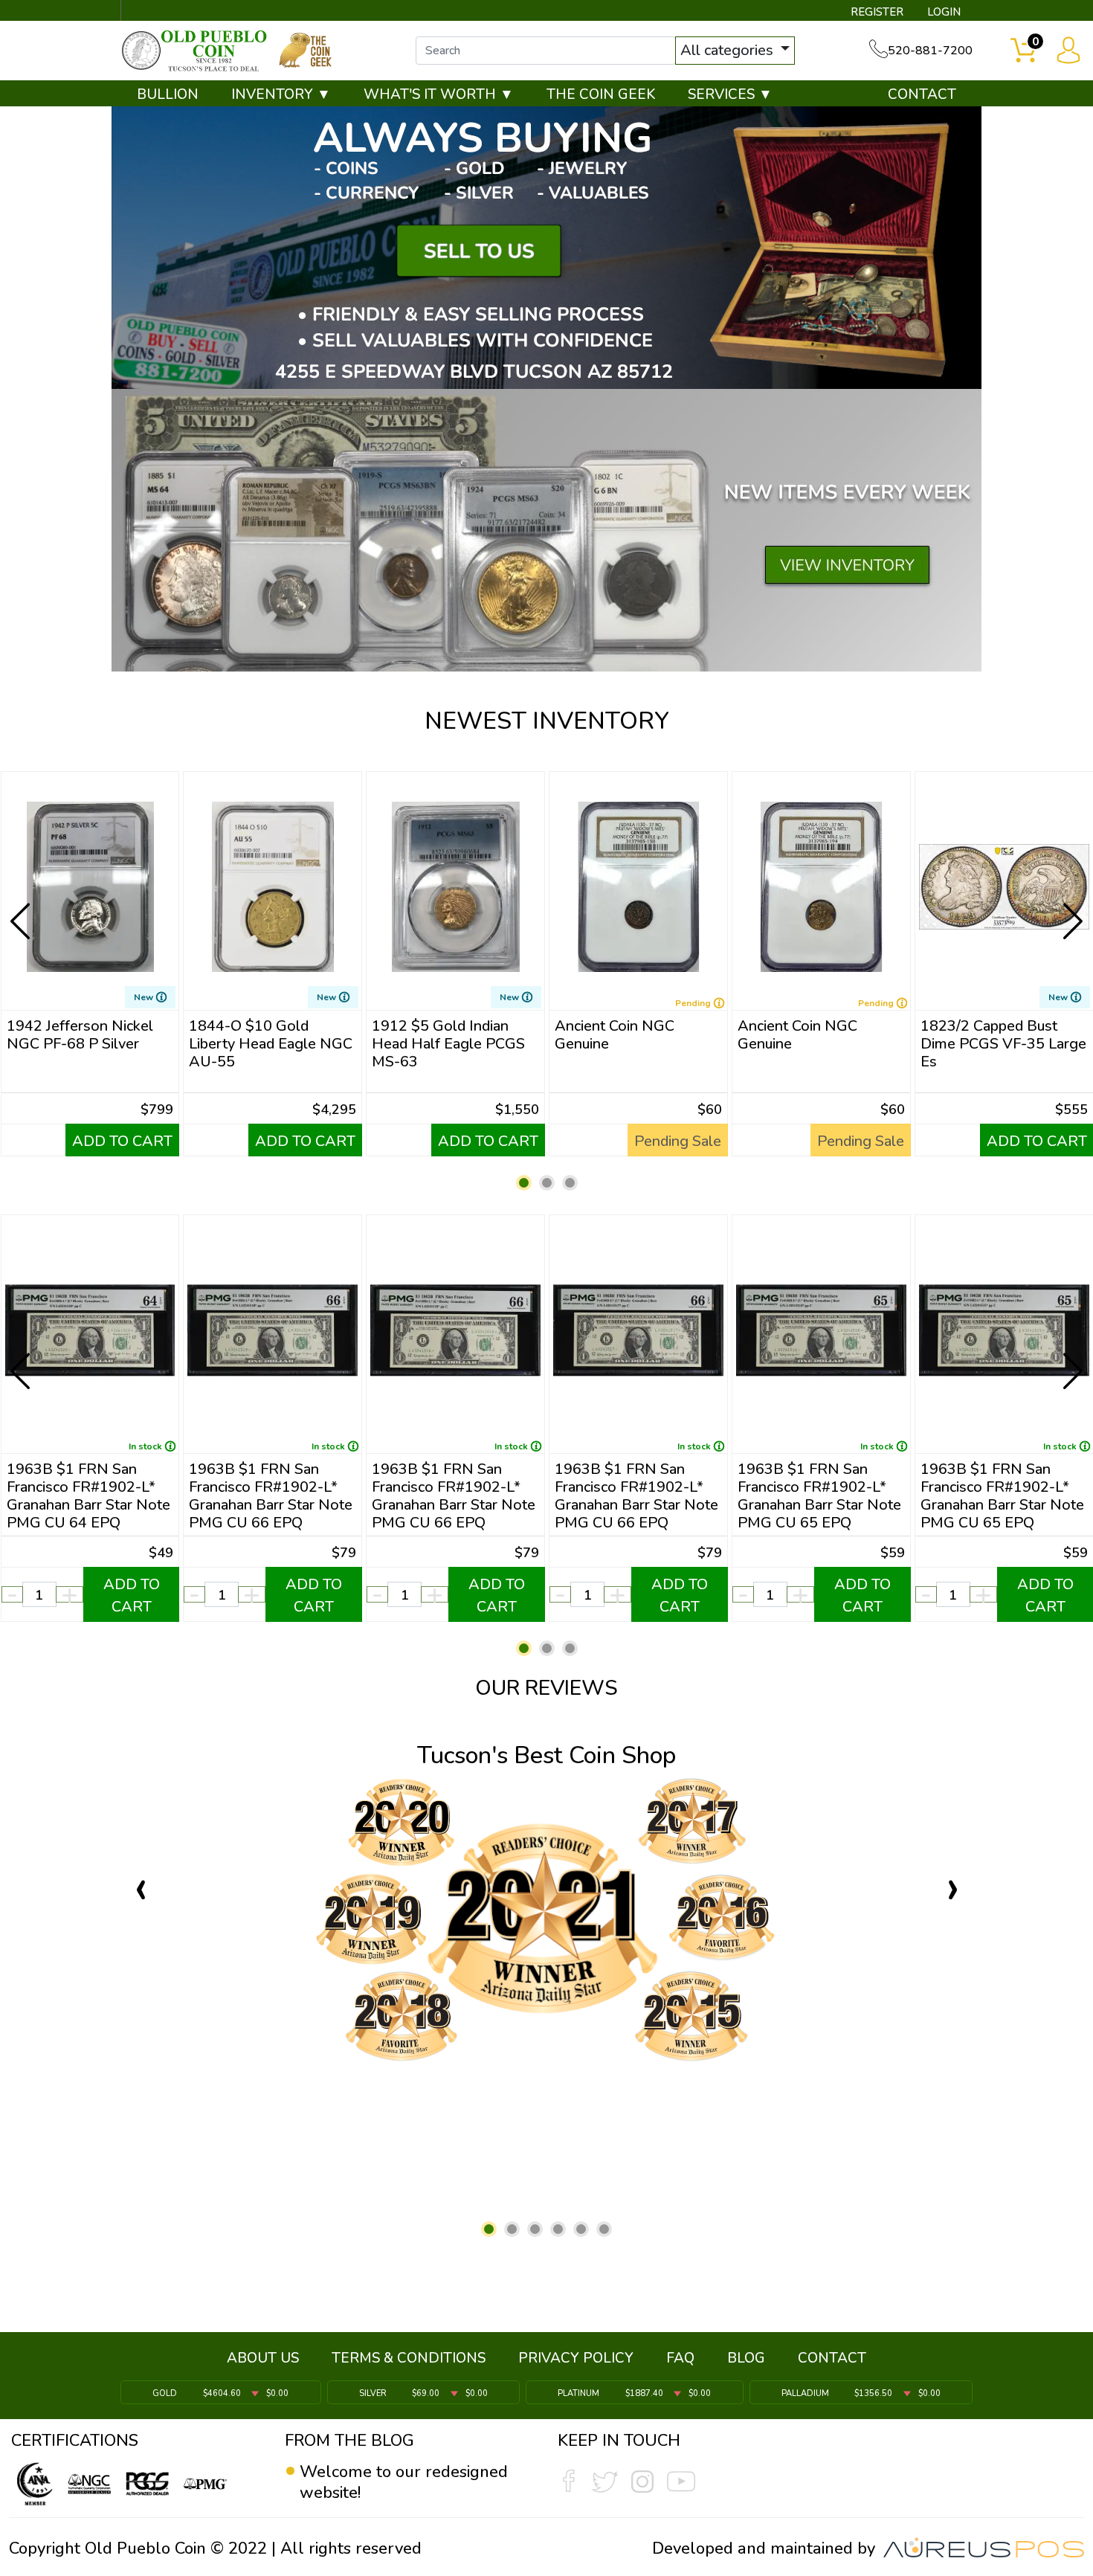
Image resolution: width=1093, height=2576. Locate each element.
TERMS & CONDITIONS (409, 2358)
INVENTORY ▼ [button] (281, 94)
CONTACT (922, 94)
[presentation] (22, 909)
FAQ (680, 2358)
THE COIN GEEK (601, 94)
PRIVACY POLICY (576, 2358)
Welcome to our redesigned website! (404, 2482)
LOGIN (944, 12)
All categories (729, 50)
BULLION (168, 94)
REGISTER (877, 12)
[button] (524, 1183)
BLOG (746, 2358)
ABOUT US (263, 2358)
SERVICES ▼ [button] (730, 94)
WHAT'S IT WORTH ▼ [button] (439, 94)
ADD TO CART (122, 1141)
